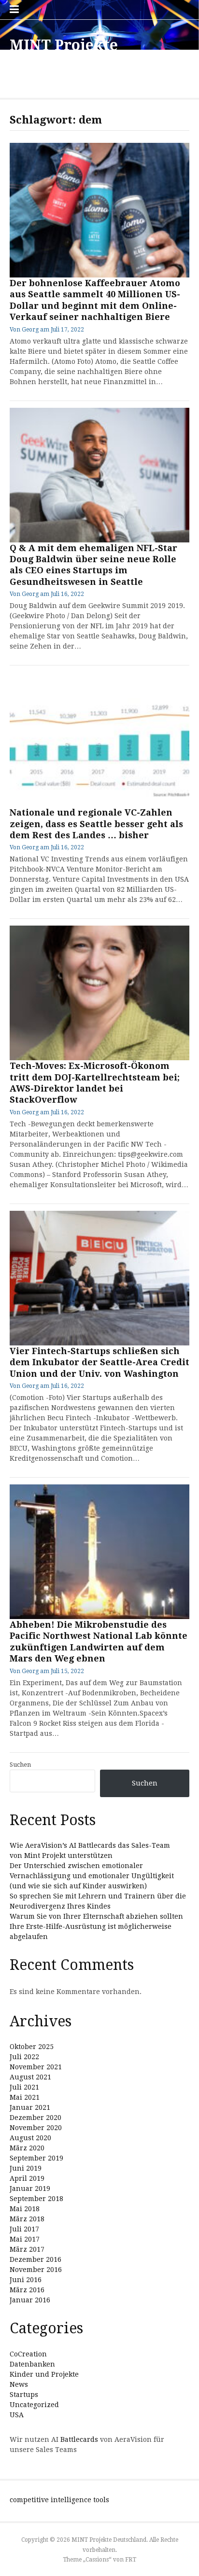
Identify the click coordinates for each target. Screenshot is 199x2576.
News (19, 2384)
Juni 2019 (26, 2168)
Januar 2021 (30, 2107)
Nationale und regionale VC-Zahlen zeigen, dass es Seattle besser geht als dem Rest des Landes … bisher (96, 824)
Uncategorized (34, 2405)
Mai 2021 (25, 2097)
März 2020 (27, 2148)
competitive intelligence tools (59, 2500)
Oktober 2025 (32, 2047)
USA (17, 2415)
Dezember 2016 (36, 2259)
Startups (24, 2395)
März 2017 (27, 2249)
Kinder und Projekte (44, 2374)
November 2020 (36, 2128)
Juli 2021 (24, 2087)
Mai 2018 (25, 2209)
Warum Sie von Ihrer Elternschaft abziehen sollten (96, 1916)
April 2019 (27, 2178)
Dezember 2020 (36, 2118)
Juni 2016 (26, 2280)
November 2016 (36, 2270)
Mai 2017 (25, 2239)
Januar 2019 (30, 2188)
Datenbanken (32, 2364)
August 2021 (30, 2077)
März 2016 (27, 2290)
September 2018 (36, 2199)
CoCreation (28, 2354)
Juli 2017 (24, 2229)
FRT (131, 2560)
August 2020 (30, 2138)
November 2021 (36, 2067)
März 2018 (27, 2219)
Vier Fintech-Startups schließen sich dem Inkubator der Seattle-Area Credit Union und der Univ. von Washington (99, 1362)
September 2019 (36, 2158)
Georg (30, 330)
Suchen (20, 1765)
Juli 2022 (24, 2057)
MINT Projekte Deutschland (64, 54)
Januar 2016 (30, 2300)
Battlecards (79, 2439)
